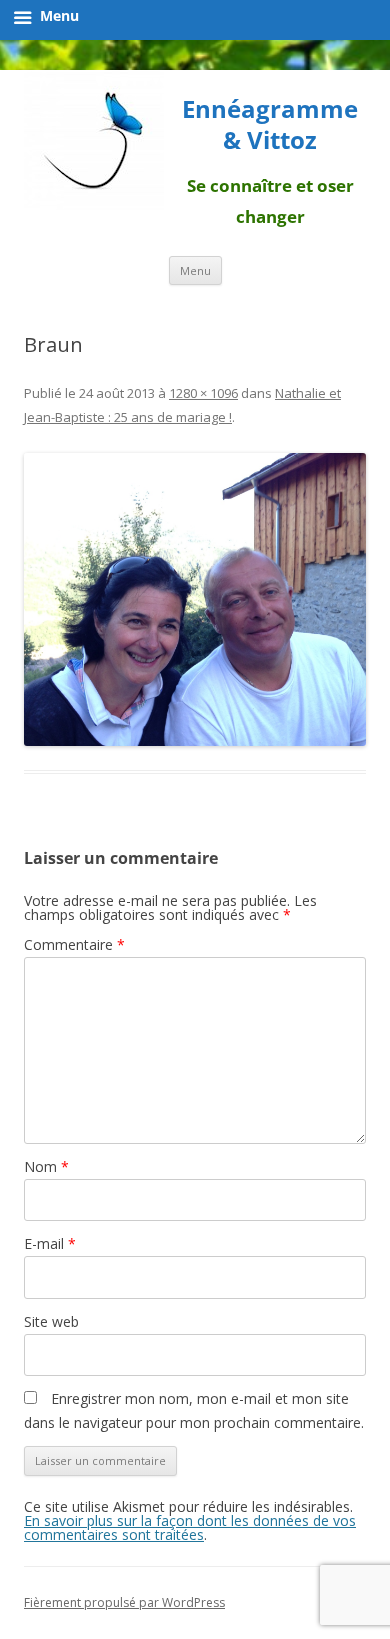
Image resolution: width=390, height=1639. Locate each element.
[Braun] (195, 599)
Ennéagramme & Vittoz (270, 125)
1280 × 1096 (203, 393)
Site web (51, 1321)
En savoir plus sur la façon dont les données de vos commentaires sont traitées (190, 1527)
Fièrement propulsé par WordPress (124, 1602)
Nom (46, 1166)
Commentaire (74, 944)
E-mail (50, 1243)
